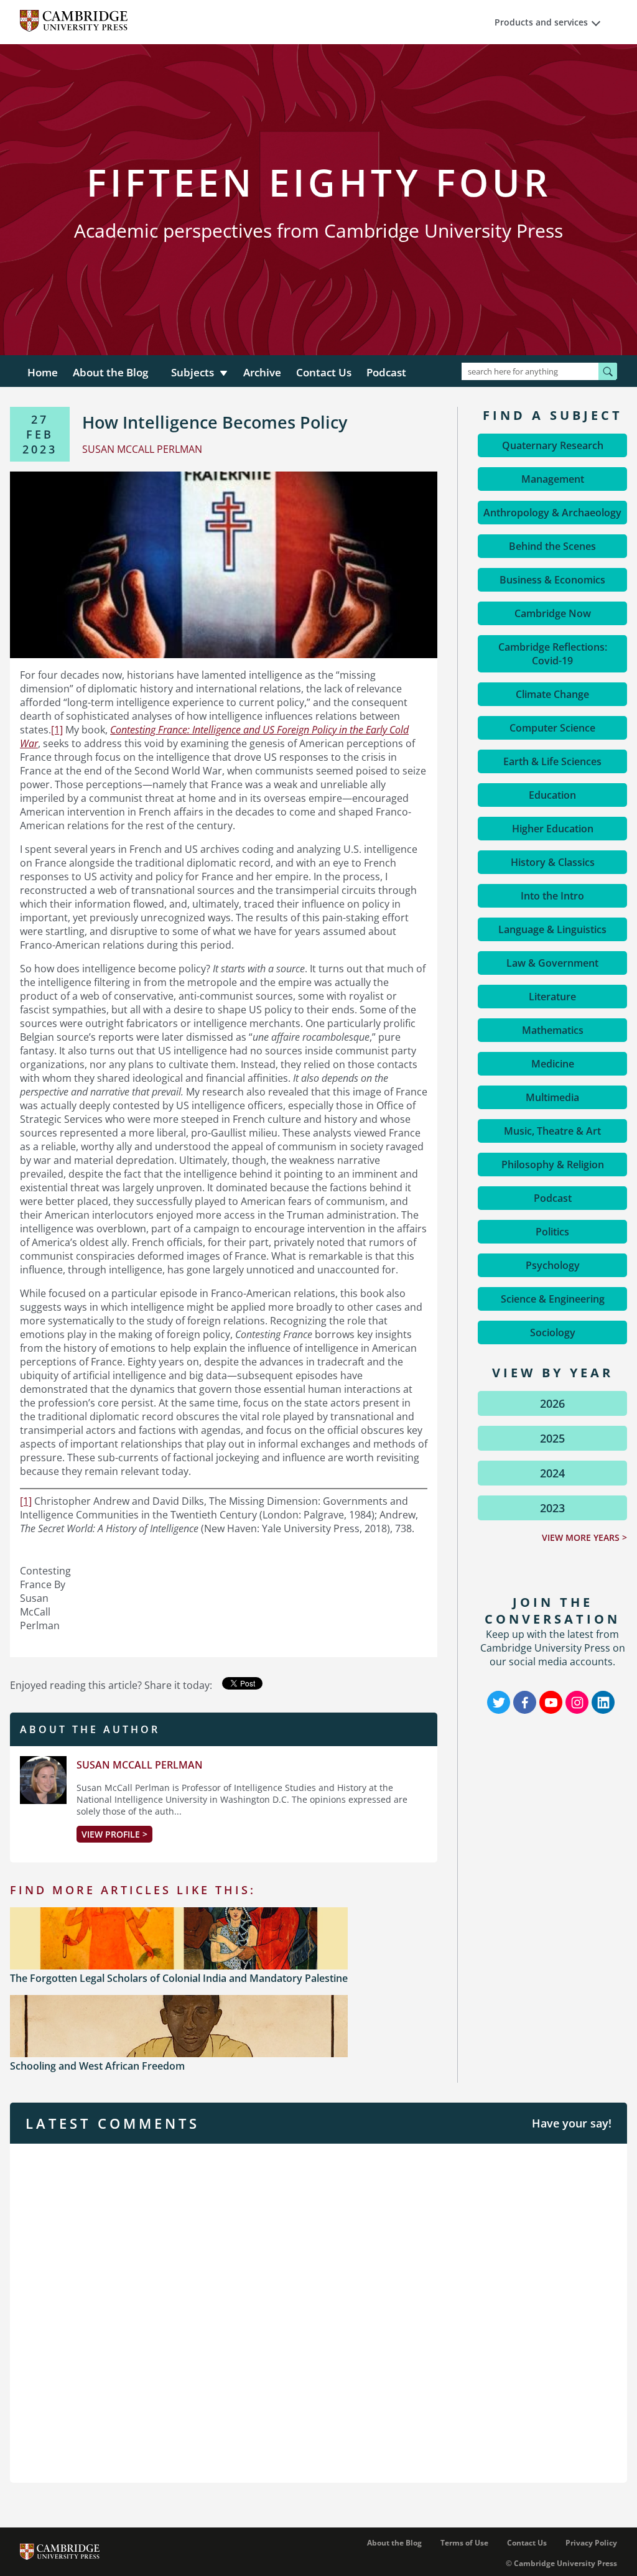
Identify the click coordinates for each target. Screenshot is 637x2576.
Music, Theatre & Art (552, 1131)
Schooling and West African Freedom (97, 2066)
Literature (552, 997)
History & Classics (553, 862)
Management (553, 479)
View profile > (114, 1834)
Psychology (553, 1265)
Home (43, 372)
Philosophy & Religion (553, 1165)
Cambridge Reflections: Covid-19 (553, 654)
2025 (552, 1438)
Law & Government (552, 963)
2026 (552, 1403)
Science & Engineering (553, 1299)
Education (552, 795)
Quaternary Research (553, 445)
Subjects (193, 372)
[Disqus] (318, 2312)
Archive (262, 372)
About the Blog (110, 372)
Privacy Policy (591, 2543)
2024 (552, 1473)
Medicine (553, 1064)
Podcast (386, 372)
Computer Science (552, 728)
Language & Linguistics (552, 929)
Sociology (553, 1332)
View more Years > (584, 1537)
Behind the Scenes (552, 546)
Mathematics (553, 1030)
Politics (552, 1232)
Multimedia (552, 1097)
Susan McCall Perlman (140, 1765)
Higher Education (553, 829)
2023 (552, 1508)
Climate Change (552, 694)
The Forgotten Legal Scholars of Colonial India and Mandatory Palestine (179, 1978)
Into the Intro (552, 896)
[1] (57, 730)
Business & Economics (552, 580)
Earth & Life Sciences (552, 761)
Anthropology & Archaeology (552, 513)
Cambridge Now (553, 613)
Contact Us (324, 372)
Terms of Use (464, 2543)
